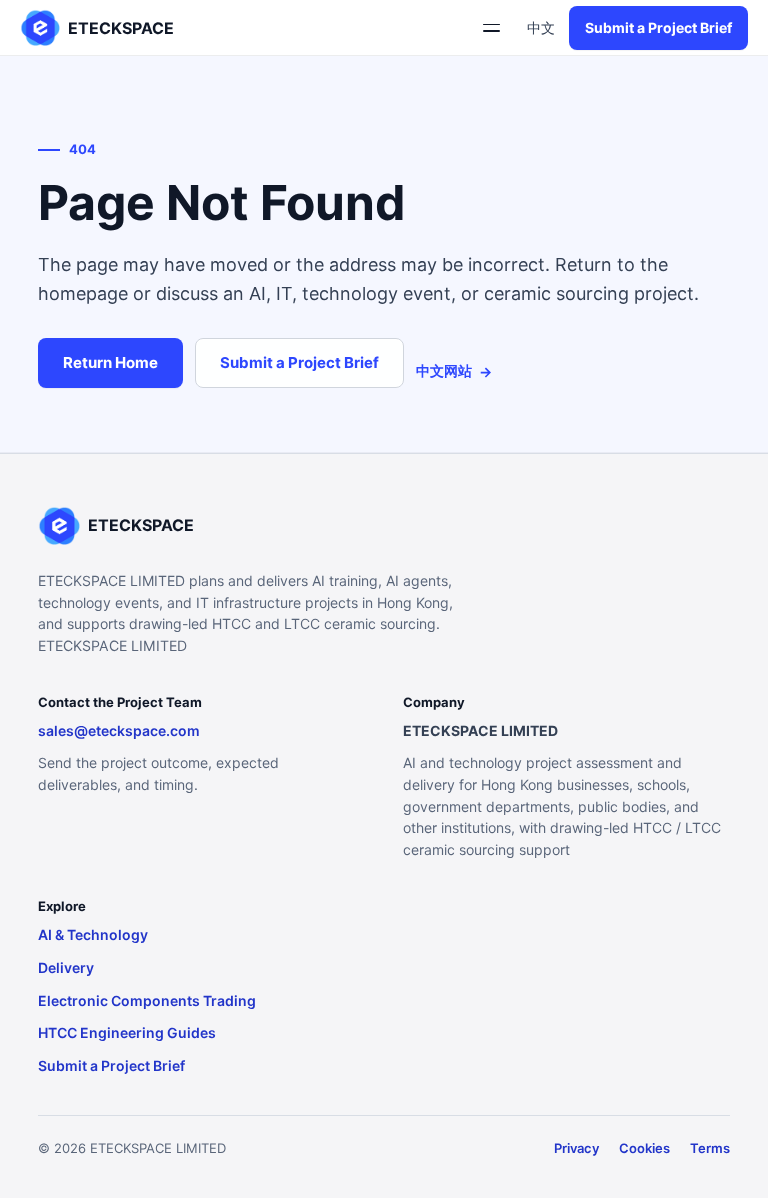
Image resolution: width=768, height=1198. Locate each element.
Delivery (66, 967)
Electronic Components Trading (147, 1000)
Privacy (576, 1148)
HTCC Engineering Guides (127, 1032)
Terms (710, 1148)
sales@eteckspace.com (119, 730)
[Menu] (491, 28)
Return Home (110, 362)
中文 (541, 27)
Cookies (644, 1148)
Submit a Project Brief (658, 27)
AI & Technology (93, 934)
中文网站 (454, 371)
